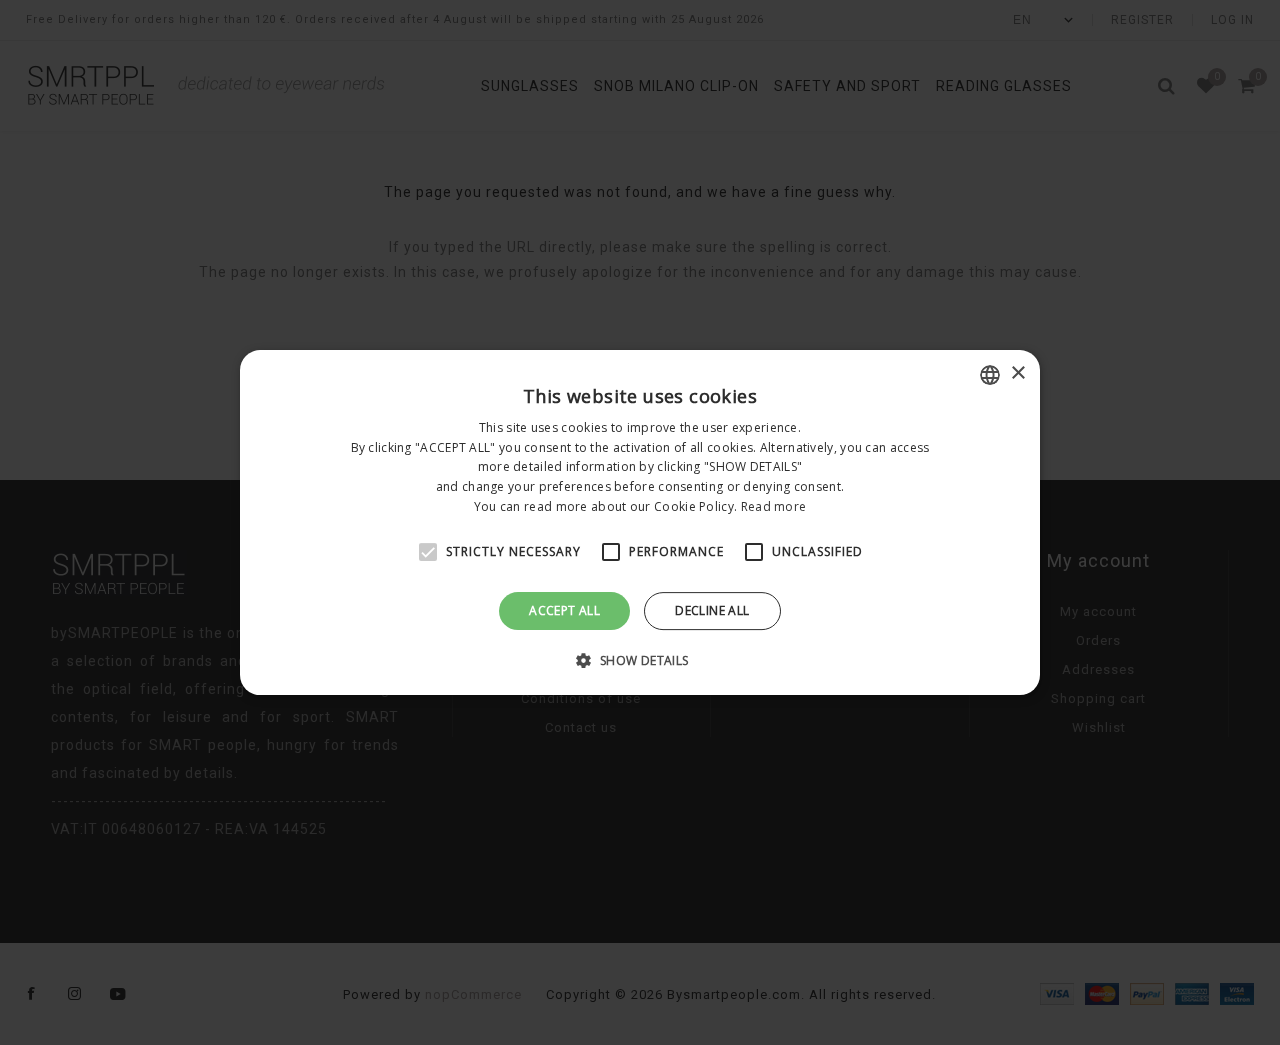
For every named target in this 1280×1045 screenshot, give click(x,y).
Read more (774, 506)
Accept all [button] (564, 610)
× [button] (1017, 373)
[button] (639, 660)
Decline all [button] (712, 610)
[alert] (640, 522)
